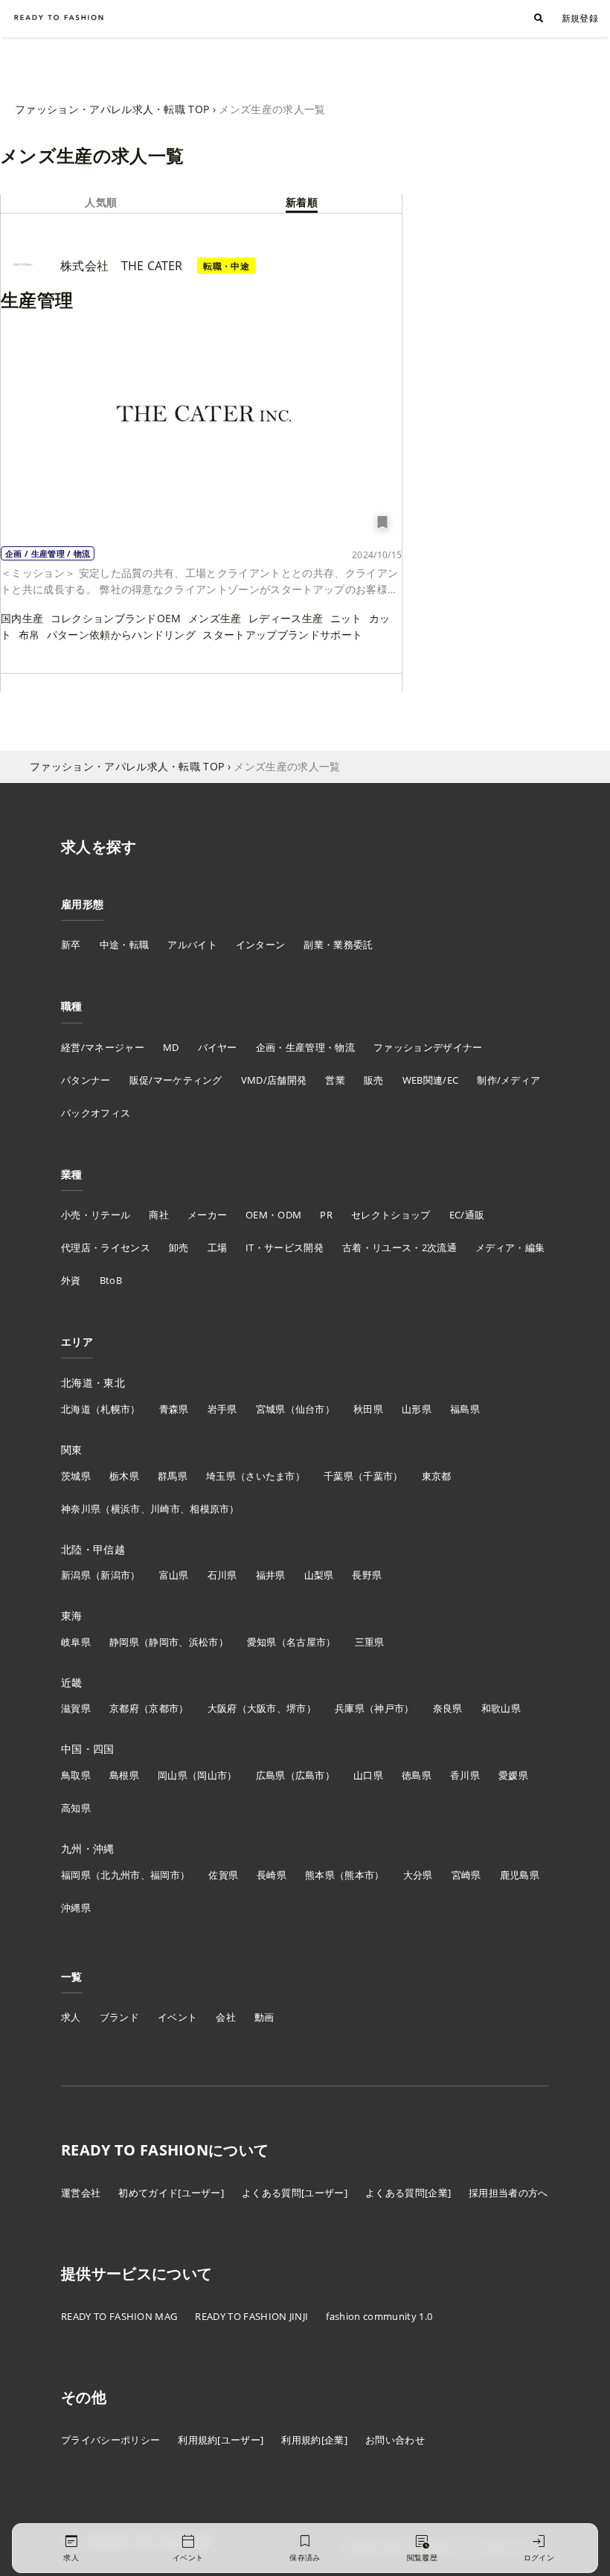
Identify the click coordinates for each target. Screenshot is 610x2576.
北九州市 (120, 1875)
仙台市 (310, 1409)
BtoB (111, 1280)
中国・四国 (88, 1749)
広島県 (271, 1775)
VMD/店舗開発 (274, 1080)
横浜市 (126, 1509)
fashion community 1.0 (379, 2316)
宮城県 (271, 1409)
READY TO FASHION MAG (119, 2316)
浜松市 (204, 1642)
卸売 (179, 1247)
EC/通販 (467, 1215)
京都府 (124, 1708)
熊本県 (320, 1875)
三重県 (370, 1642)
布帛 (29, 635)
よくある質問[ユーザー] (295, 2193)
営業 (335, 1080)
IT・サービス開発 (285, 1247)
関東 (72, 1450)
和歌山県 (501, 1708)
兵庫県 (350, 1708)
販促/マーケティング (176, 1080)
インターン (261, 945)
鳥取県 (76, 1775)
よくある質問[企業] (408, 2193)
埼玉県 (221, 1476)
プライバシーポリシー (110, 2440)
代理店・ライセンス (106, 1247)
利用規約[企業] (314, 2440)
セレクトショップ (391, 1215)
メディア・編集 (510, 1247)
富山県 (174, 1575)
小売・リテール (96, 1215)
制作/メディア (508, 1080)
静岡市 (164, 1642)
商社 (159, 1215)
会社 (226, 2017)
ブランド (119, 2017)
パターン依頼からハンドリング (121, 635)
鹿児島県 (520, 1875)
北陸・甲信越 (93, 1549)
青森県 (174, 1409)
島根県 (124, 1775)
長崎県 (272, 1875)
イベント (177, 2017)
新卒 (71, 945)
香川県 (465, 1775)
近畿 (72, 1682)
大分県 (418, 1875)
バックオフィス (96, 1113)
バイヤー (218, 1047)
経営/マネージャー (103, 1047)
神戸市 (389, 1708)
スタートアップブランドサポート (282, 635)
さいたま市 (270, 1476)
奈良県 (448, 1708)
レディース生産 (286, 618)
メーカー (207, 1215)
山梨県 (319, 1575)
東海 (72, 1615)
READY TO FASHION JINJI (251, 2316)
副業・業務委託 (338, 945)
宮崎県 (466, 1875)
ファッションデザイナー (428, 1047)
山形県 (417, 1409)
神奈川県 (81, 1509)
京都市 (164, 1708)
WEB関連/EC (431, 1080)
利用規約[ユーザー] (221, 2440)
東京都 (437, 1476)
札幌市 (115, 1409)
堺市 (296, 1708)
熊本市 (359, 1875)
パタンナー (86, 1080)
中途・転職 (125, 945)
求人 (71, 2017)
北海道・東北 (93, 1383)
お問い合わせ (395, 2440)
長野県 (367, 1575)
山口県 (368, 1775)
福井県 (271, 1575)
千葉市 (378, 1476)
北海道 (76, 1409)
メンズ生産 (215, 618)
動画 (264, 2017)
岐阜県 (76, 1642)
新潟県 (76, 1575)
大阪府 (222, 1708)
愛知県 (262, 1642)
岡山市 (212, 1775)
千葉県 (338, 1476)
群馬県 (173, 1476)
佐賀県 (223, 1875)
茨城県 (76, 1476)
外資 (71, 1280)
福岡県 (76, 1875)
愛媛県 (513, 1775)
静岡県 (124, 1642)
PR (326, 1215)
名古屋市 (306, 1642)
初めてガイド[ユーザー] (171, 2193)
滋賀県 (76, 1708)
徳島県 (417, 1775)
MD (171, 1047)
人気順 (101, 202)
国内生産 (22, 618)
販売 (374, 1080)
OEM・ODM (273, 1215)
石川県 (222, 1575)
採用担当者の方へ (508, 2193)
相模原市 (209, 1509)
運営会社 (81, 2193)
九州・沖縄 (88, 1848)
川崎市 (165, 1509)
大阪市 (262, 1708)
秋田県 (368, 1409)
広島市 (310, 1775)
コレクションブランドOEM (116, 618)
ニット (346, 618)
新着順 (302, 202)
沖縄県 (76, 1908)
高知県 (76, 1808)
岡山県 (173, 1775)
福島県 (465, 1409)
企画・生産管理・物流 (305, 1047)
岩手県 (222, 1409)
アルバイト (192, 945)
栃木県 (124, 1476)
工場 (218, 1247)
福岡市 (165, 1875)
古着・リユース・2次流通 (399, 1247)
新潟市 (115, 1575)
